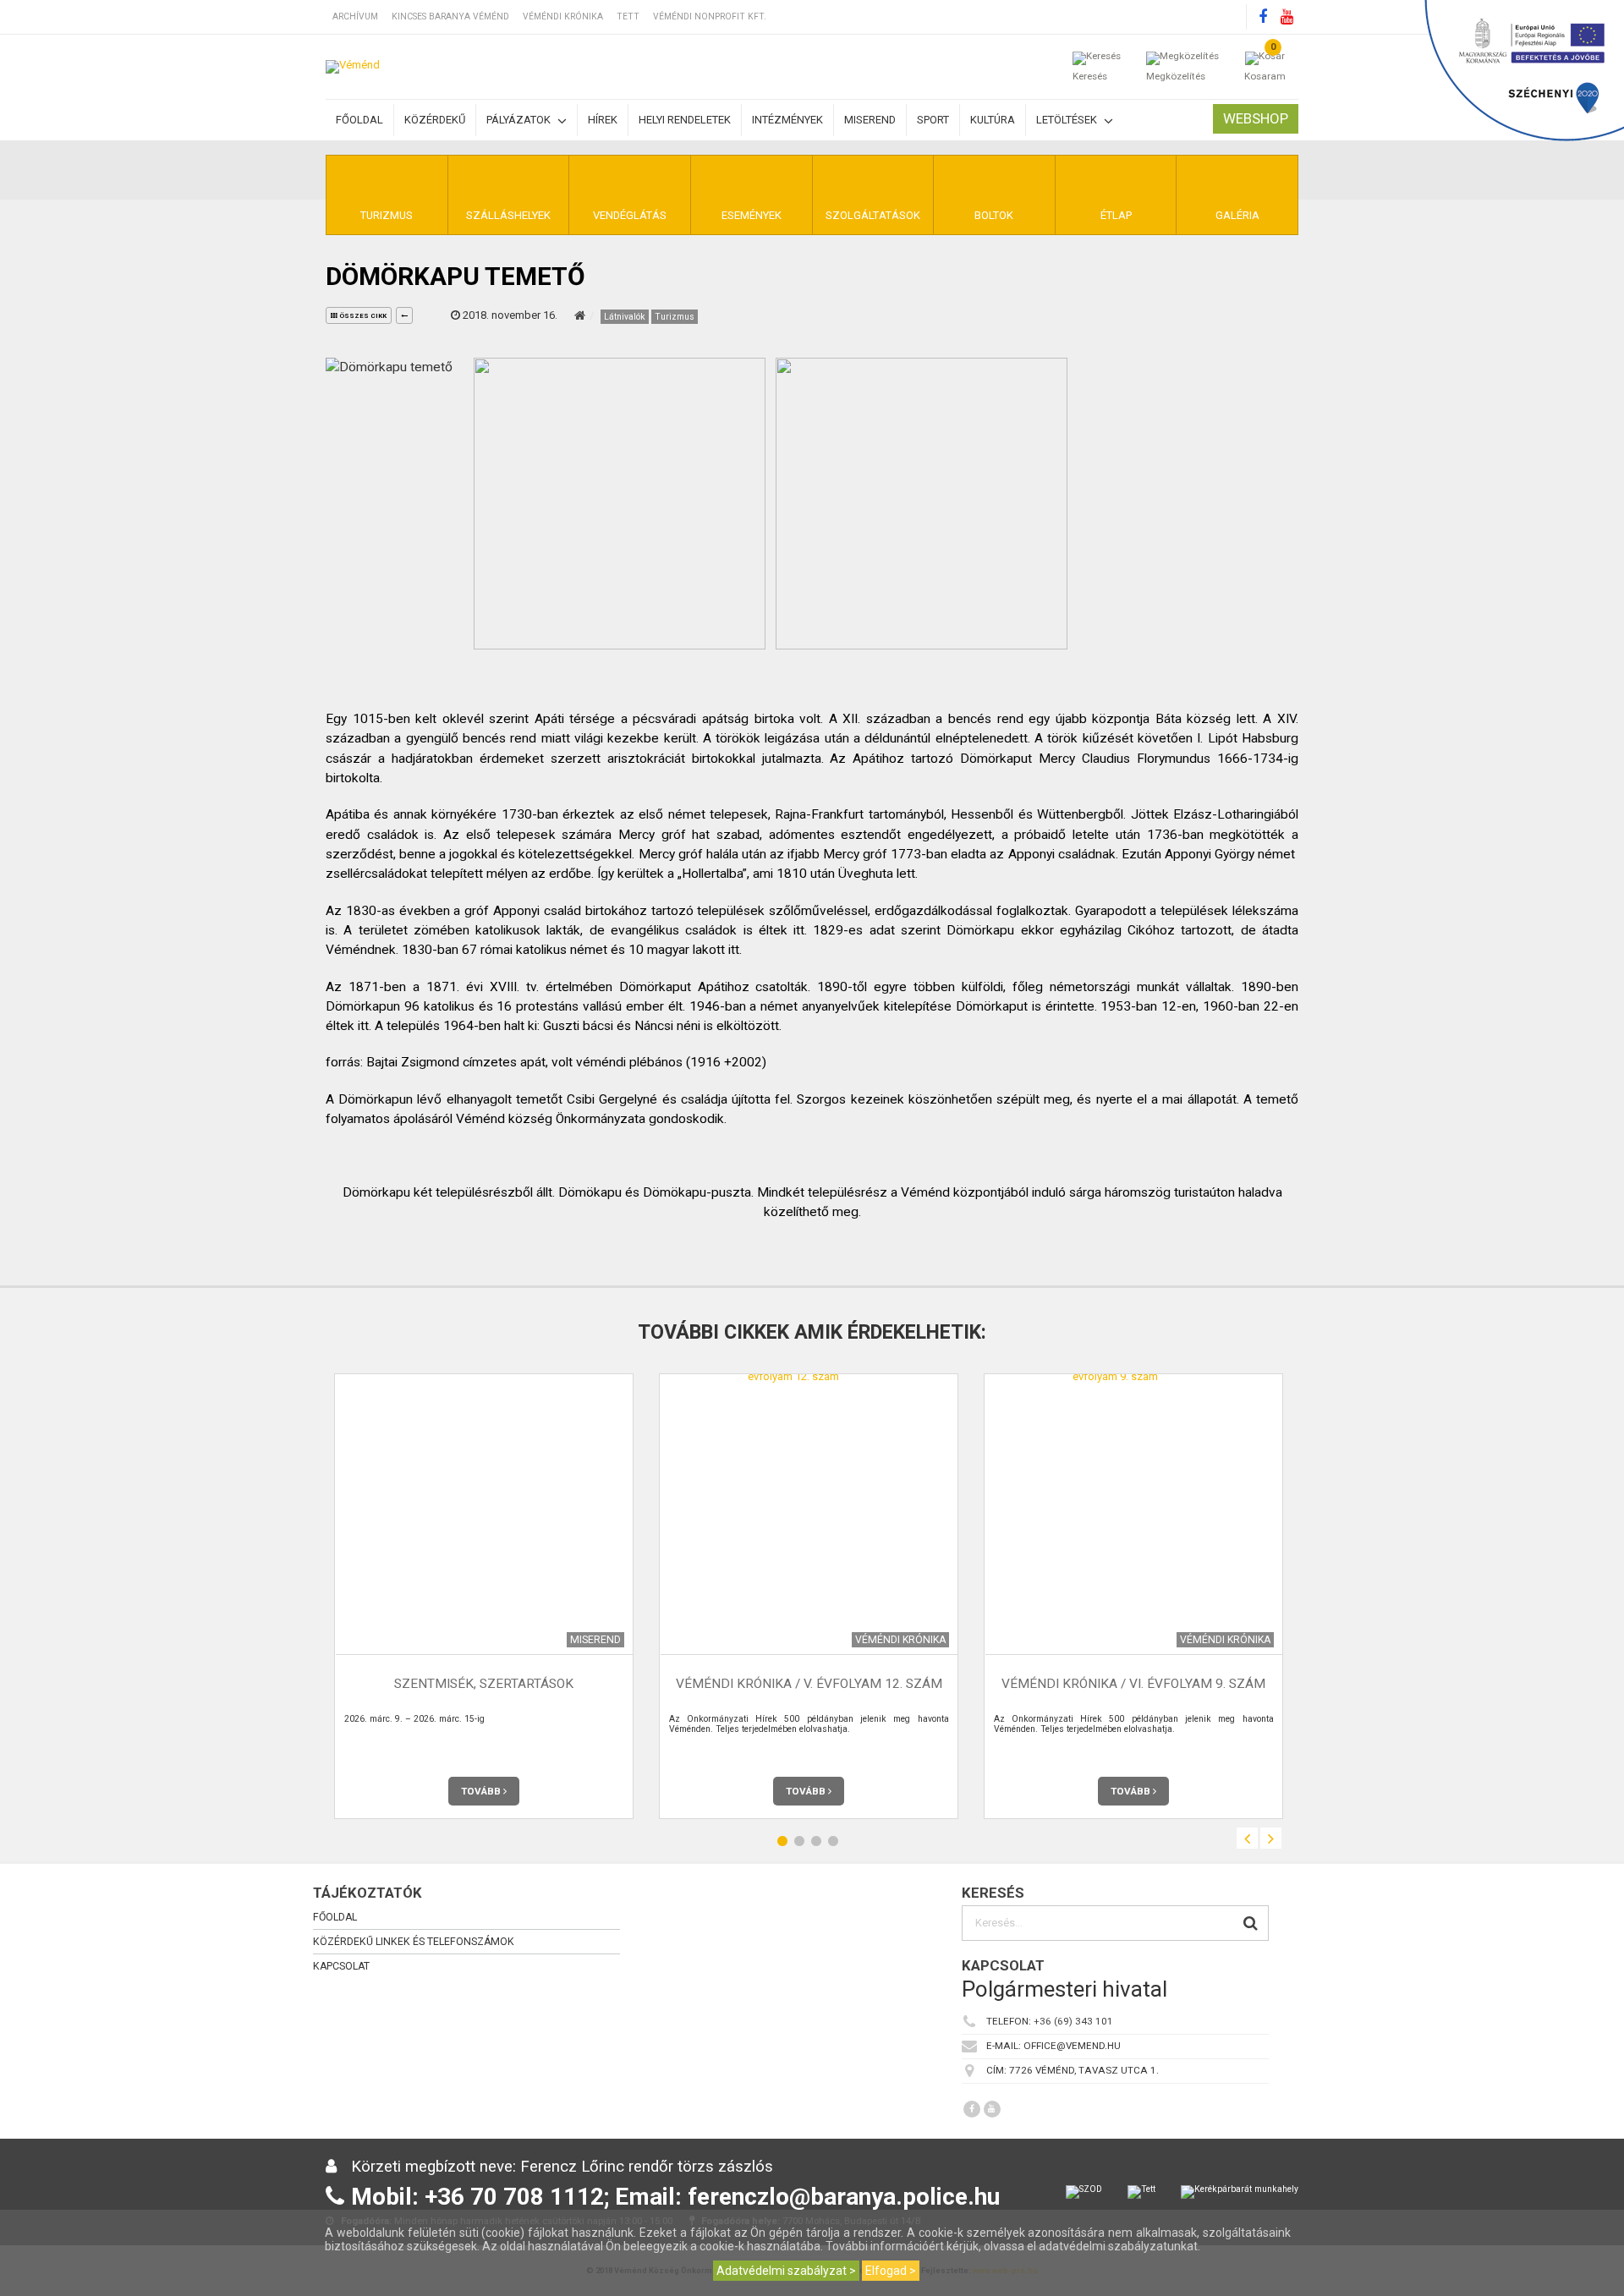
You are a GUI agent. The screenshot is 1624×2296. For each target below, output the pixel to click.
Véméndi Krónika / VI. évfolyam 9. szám (1133, 1684)
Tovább (482, 1791)
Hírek (603, 120)
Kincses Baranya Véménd (450, 16)
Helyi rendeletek (685, 120)
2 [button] (799, 1841)
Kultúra (993, 120)
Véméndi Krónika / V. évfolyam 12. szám (809, 1684)
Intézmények (787, 120)
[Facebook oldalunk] (1263, 17)
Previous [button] (1247, 1838)
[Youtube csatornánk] (1287, 17)
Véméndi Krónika (563, 16)
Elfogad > (891, 2271)
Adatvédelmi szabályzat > (786, 2271)
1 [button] (782, 1841)
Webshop (1256, 118)
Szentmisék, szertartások (484, 1684)
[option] (484, 1596)
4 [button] (833, 1841)
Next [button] (1271, 1838)
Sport (933, 120)
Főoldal (359, 120)
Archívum (355, 16)
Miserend (870, 120)
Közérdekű (435, 120)
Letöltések (1068, 120)
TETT (628, 16)
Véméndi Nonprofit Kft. (710, 16)
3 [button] (816, 1841)
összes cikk (362, 316)
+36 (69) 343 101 (1073, 2021)
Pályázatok (520, 120)
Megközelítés (1176, 76)
